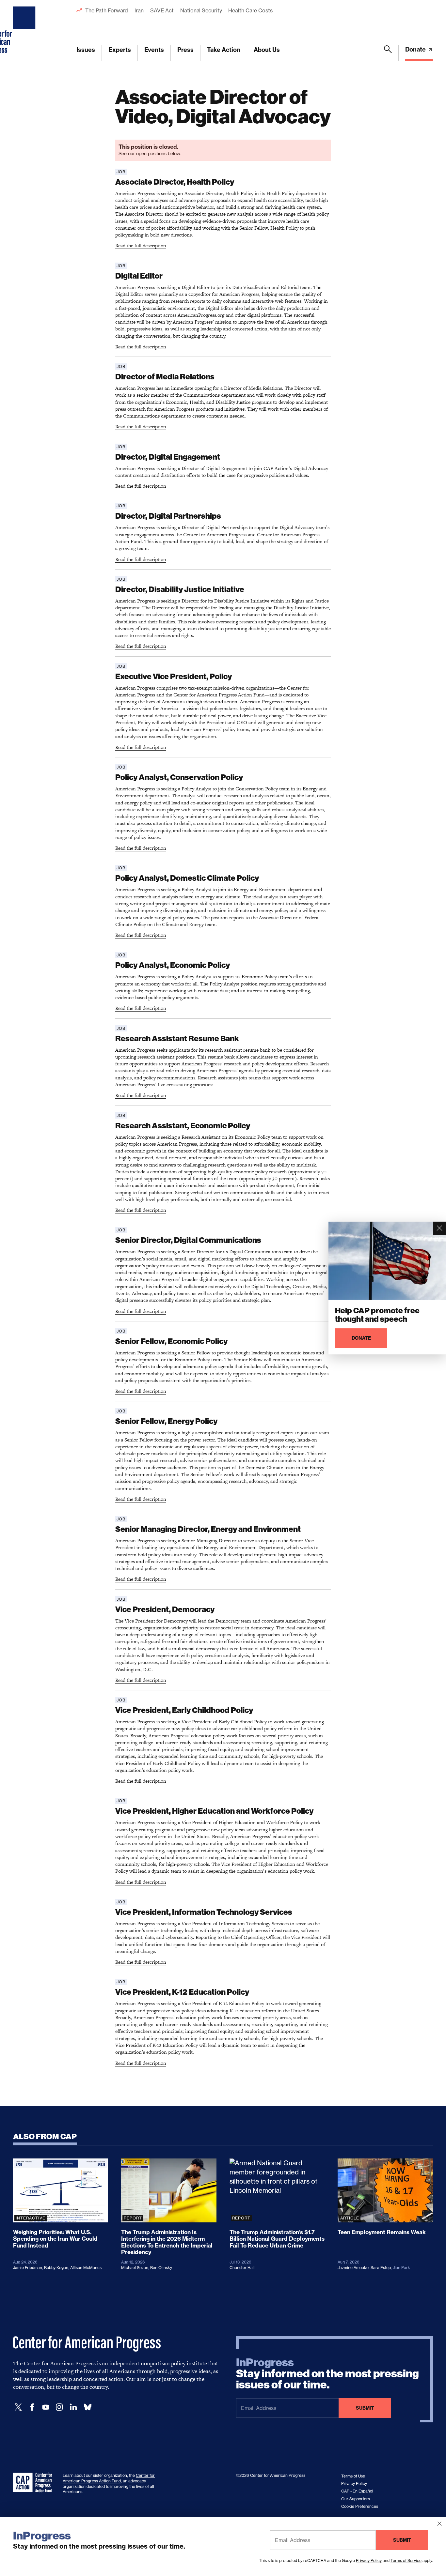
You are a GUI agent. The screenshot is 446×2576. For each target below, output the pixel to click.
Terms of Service (406, 2561)
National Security (201, 10)
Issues (86, 50)
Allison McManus (86, 2268)
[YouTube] (46, 2407)
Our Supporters (356, 2499)
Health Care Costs (250, 10)
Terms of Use (353, 2476)
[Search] (388, 53)
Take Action (224, 50)
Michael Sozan (135, 2268)
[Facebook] (32, 2407)
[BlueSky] (88, 2407)
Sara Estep (381, 2268)
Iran (139, 10)
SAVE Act (162, 10)
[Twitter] (18, 2407)
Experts (120, 50)
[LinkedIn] (73, 2407)
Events (154, 50)
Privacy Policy (369, 2561)
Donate (416, 49)
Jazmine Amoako (353, 2268)
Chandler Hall (242, 2268)
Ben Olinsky (161, 2268)
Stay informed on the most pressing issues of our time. (327, 2374)
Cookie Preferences (360, 2506)
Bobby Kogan (56, 2268)
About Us (267, 50)
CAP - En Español (357, 2491)
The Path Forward (107, 10)
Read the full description (141, 245)
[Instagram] (59, 2407)
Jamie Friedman (28, 2268)
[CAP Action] (35, 2483)
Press (185, 50)
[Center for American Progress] (25, 31)
